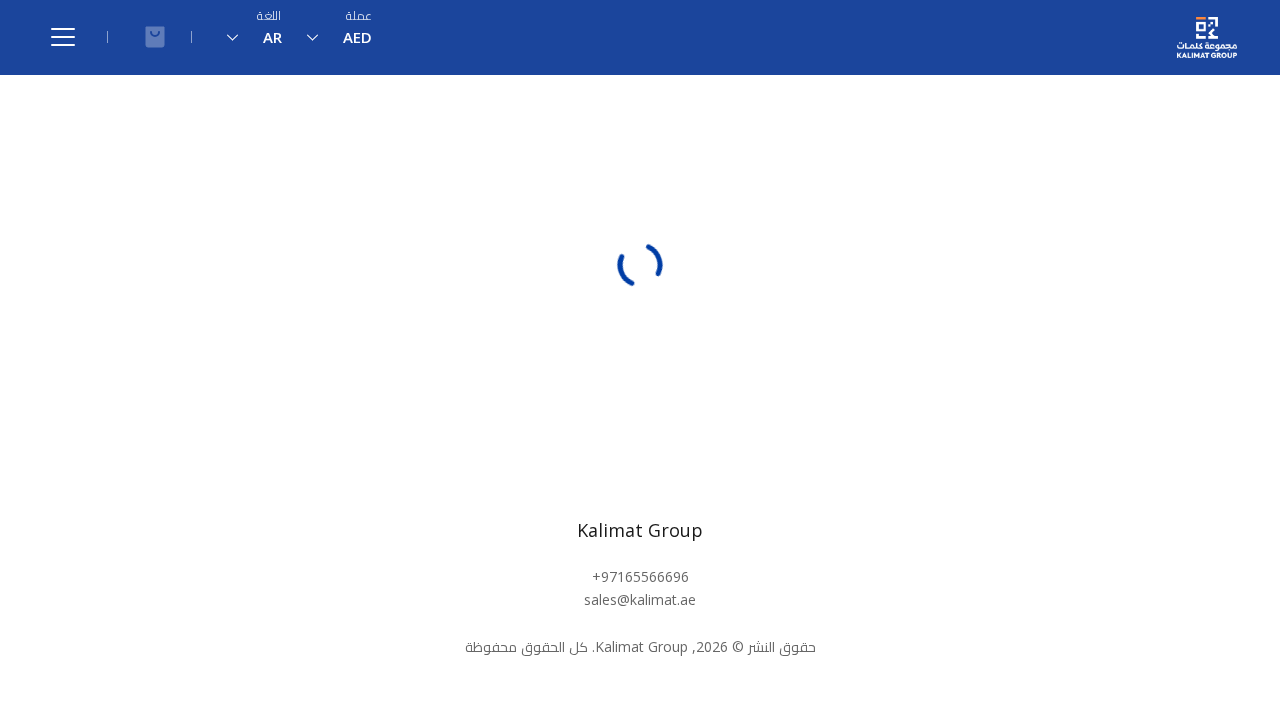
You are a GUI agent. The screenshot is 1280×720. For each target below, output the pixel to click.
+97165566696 (640, 576)
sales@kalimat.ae (640, 599)
